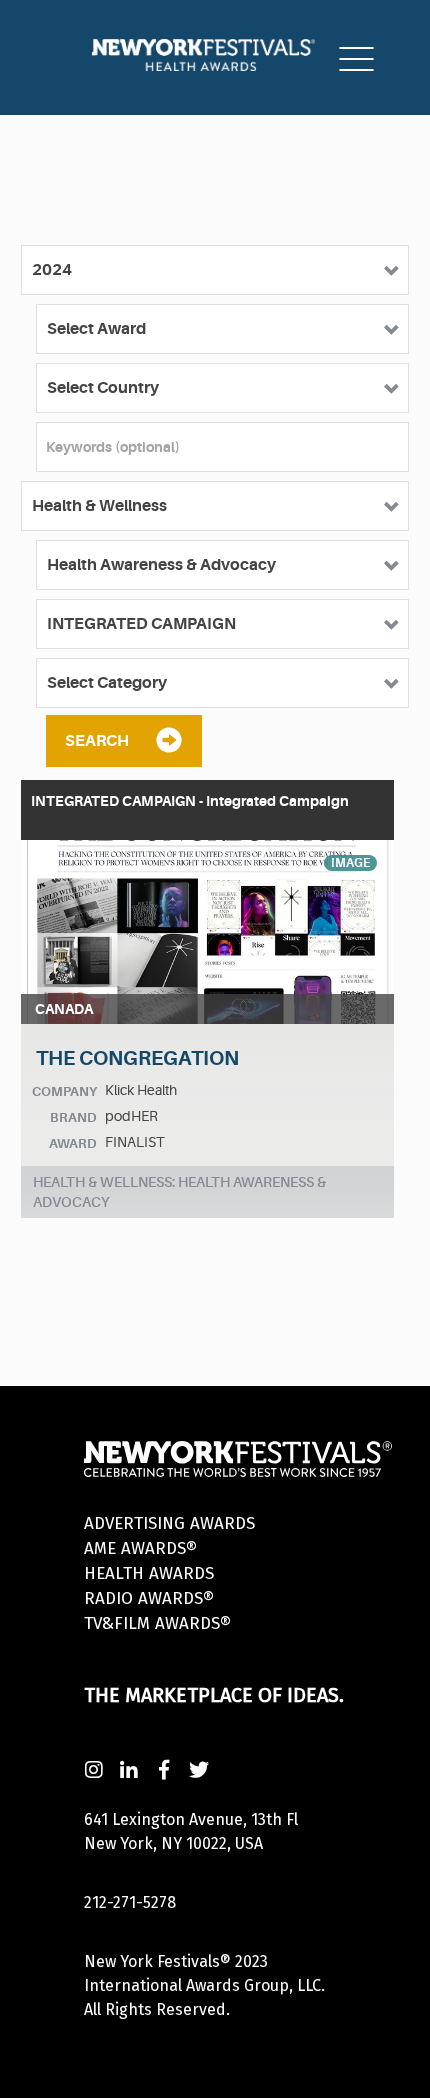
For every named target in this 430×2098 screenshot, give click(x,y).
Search (97, 741)
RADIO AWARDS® (149, 1598)
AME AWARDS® (140, 1548)
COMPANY (64, 1091)
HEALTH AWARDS (149, 1573)
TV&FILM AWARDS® (157, 1623)
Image (350, 863)
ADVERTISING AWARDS (169, 1523)
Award (73, 1143)
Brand (73, 1117)
